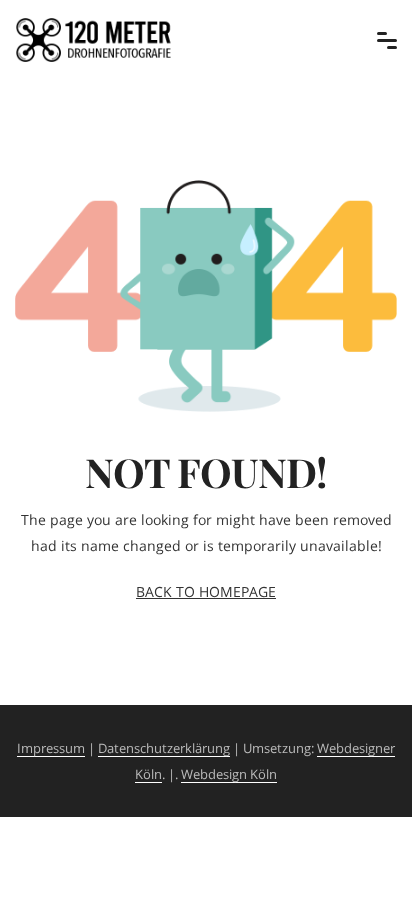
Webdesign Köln (229, 774)
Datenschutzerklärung (164, 748)
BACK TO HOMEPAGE (206, 591)
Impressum (51, 748)
